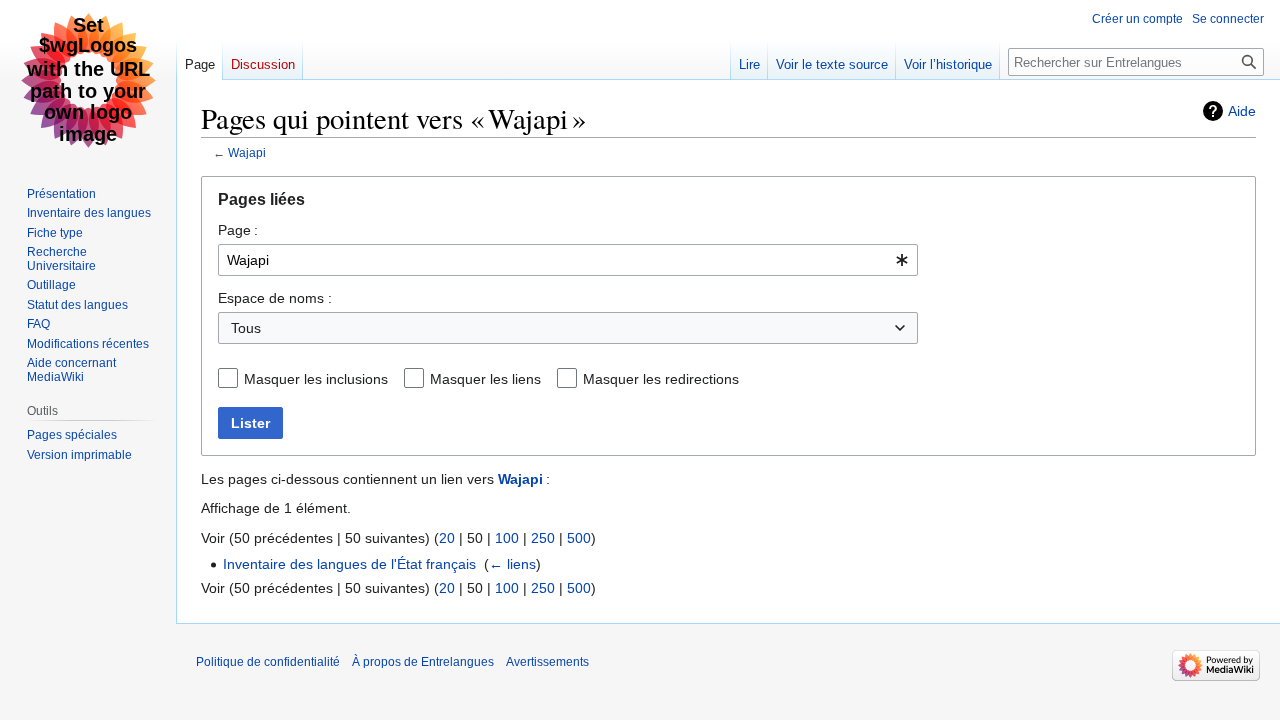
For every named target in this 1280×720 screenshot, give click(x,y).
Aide (1242, 111)
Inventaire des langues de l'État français (349, 564)
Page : (238, 230)
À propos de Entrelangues (423, 662)
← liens (512, 564)
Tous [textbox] (246, 328)
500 (579, 538)
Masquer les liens (485, 379)
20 (447, 538)
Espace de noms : (275, 298)
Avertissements (547, 662)
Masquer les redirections (661, 379)
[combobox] (568, 260)
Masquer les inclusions (316, 379)
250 (543, 538)
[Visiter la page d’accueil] (88, 80)
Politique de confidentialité (268, 662)
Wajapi (247, 152)
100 (507, 538)
